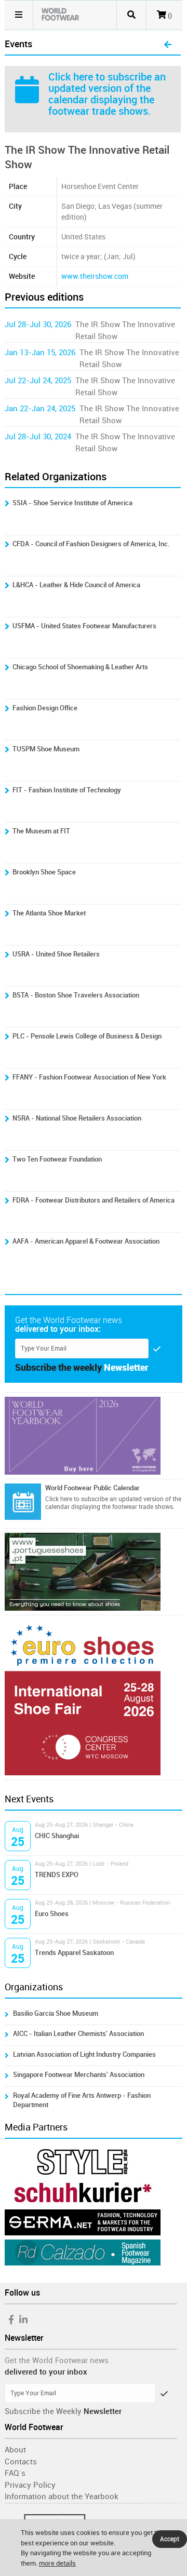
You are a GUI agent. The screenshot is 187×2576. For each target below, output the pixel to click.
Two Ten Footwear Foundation (57, 1159)
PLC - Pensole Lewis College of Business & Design (87, 1036)
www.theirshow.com (95, 277)
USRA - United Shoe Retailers (56, 954)
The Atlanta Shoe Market (49, 913)
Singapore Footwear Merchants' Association (79, 2075)
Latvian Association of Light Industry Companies (84, 2054)
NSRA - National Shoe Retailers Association (77, 1118)
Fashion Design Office (45, 708)
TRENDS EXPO (57, 1875)
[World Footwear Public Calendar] (23, 1502)
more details (57, 2563)
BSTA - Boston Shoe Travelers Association (76, 995)
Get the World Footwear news (57, 2361)
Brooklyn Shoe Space (44, 872)
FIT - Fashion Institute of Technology (67, 790)
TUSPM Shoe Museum (46, 749)
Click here (71, 77)
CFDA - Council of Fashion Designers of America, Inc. (91, 544)
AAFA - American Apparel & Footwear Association (86, 1241)
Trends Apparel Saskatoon (74, 1953)
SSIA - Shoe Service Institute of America (72, 503)
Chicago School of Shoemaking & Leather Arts (80, 667)
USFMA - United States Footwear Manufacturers (84, 626)
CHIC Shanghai (57, 1836)
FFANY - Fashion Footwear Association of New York (89, 1077)
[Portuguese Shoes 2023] (94, 1572)
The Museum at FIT (41, 831)
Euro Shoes (52, 1914)
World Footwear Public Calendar (92, 1488)
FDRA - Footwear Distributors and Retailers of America (94, 1200)
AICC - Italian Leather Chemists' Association (78, 2034)
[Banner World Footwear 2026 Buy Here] (94, 1436)
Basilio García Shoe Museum (56, 2013)
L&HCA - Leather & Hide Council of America (76, 585)
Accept (170, 2539)
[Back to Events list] (168, 45)
